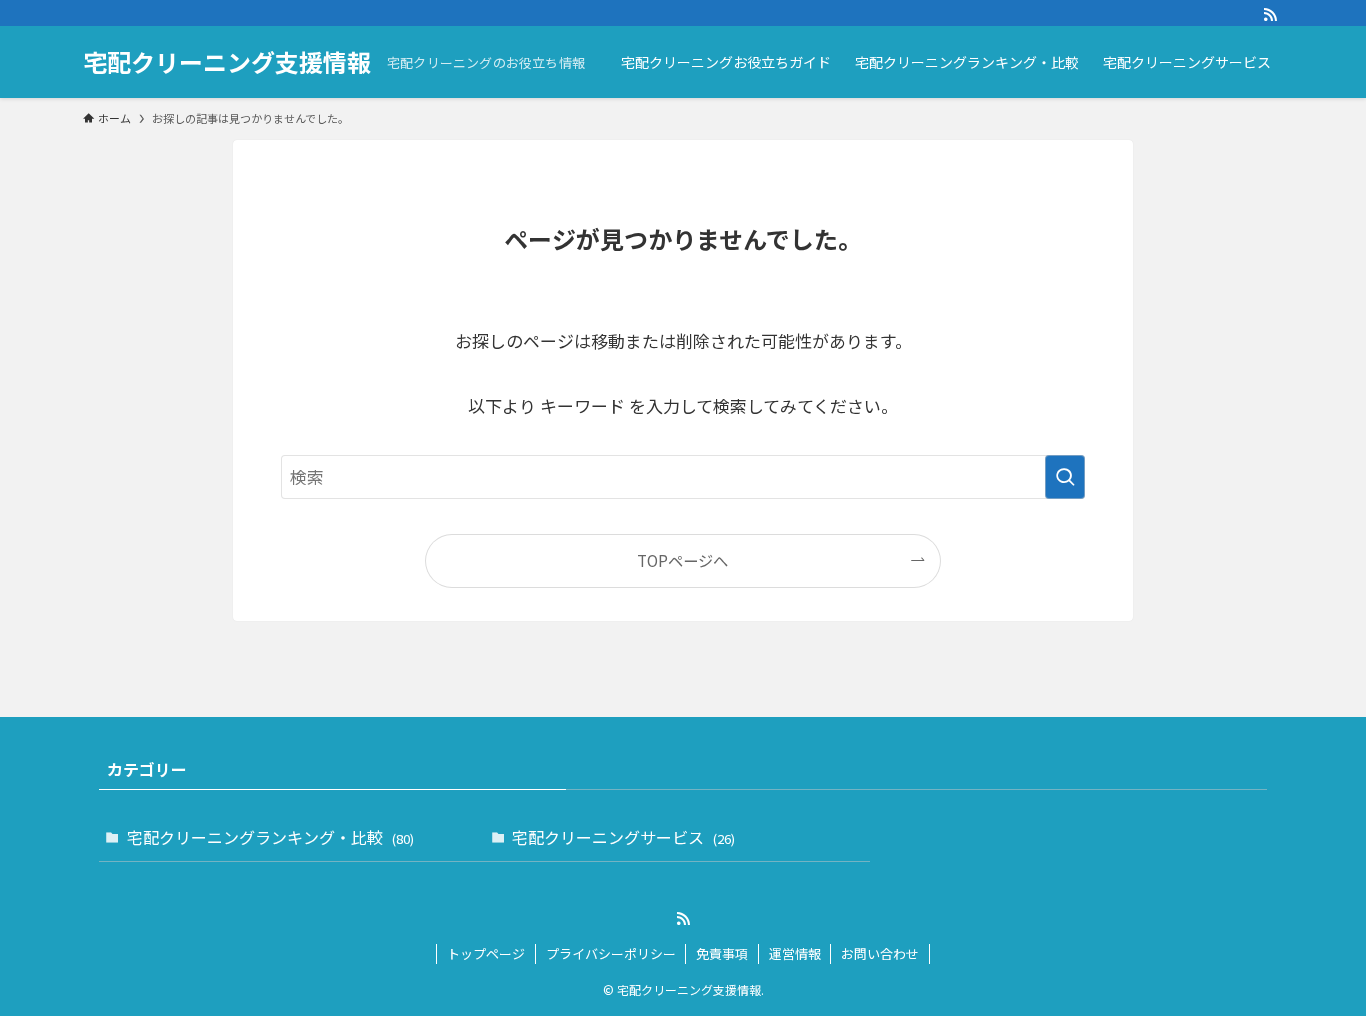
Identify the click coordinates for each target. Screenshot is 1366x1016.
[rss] (1270, 15)
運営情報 (795, 953)
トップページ (486, 953)
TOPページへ (682, 560)
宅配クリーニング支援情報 (227, 62)
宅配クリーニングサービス (623, 837)
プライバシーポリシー (611, 953)
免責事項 (722, 953)
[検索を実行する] (1065, 477)
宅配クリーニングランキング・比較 (270, 837)
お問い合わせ (880, 953)
